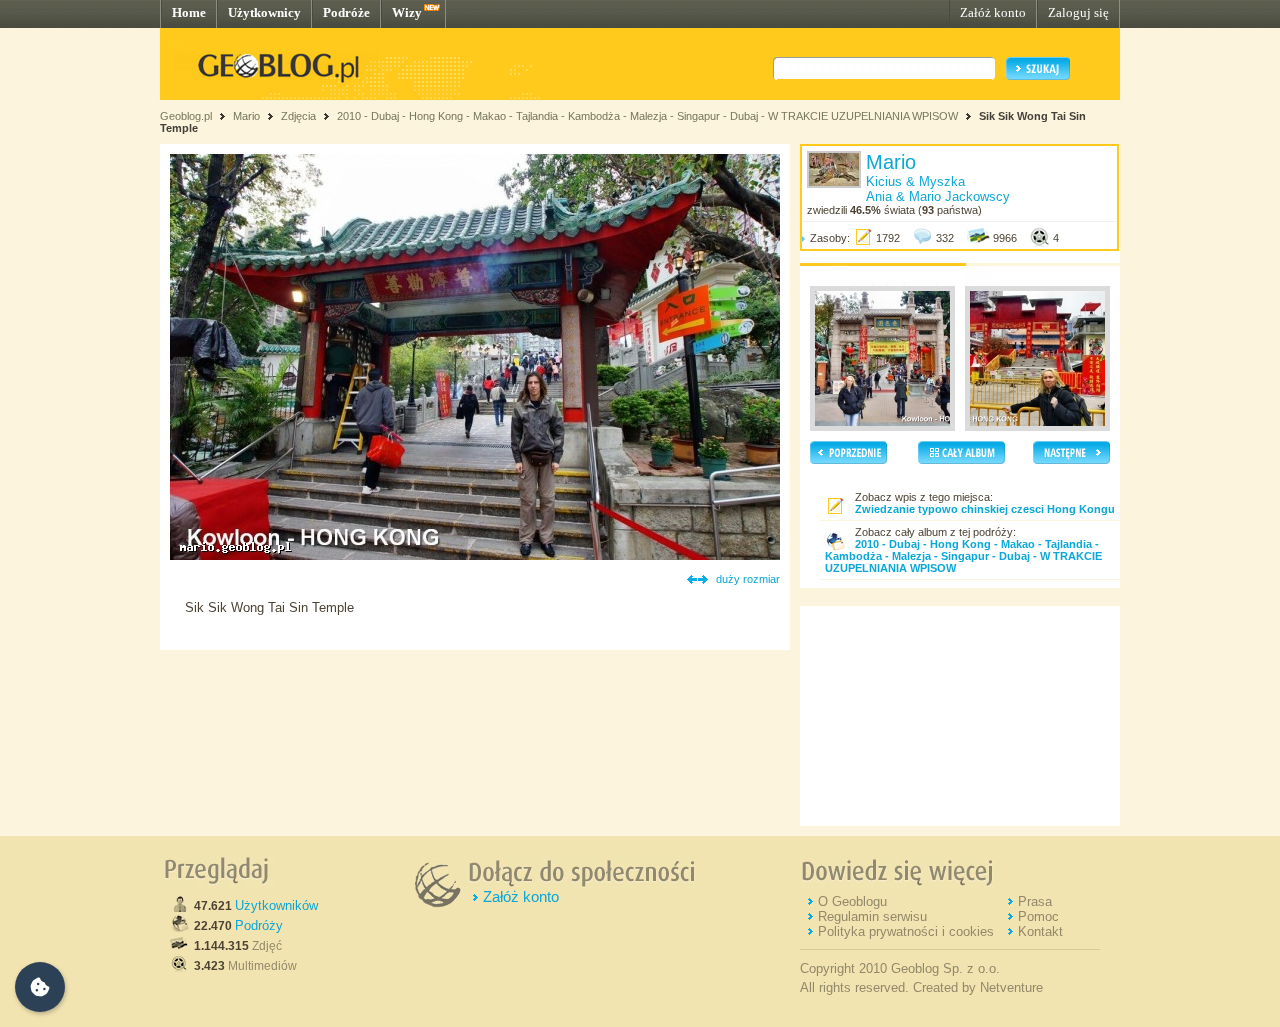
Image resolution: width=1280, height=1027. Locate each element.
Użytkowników (276, 905)
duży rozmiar (748, 579)
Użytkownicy (264, 12)
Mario (246, 116)
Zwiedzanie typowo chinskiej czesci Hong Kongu (985, 509)
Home (189, 12)
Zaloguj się (1078, 12)
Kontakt (1040, 931)
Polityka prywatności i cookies (906, 931)
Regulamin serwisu (872, 916)
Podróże (346, 12)
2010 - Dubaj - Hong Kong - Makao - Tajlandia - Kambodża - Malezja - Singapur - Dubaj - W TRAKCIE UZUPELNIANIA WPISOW (647, 116)
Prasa (1035, 901)
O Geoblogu (852, 901)
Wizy (407, 12)
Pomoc (1038, 916)
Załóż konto (993, 12)
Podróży (259, 925)
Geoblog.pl (186, 116)
